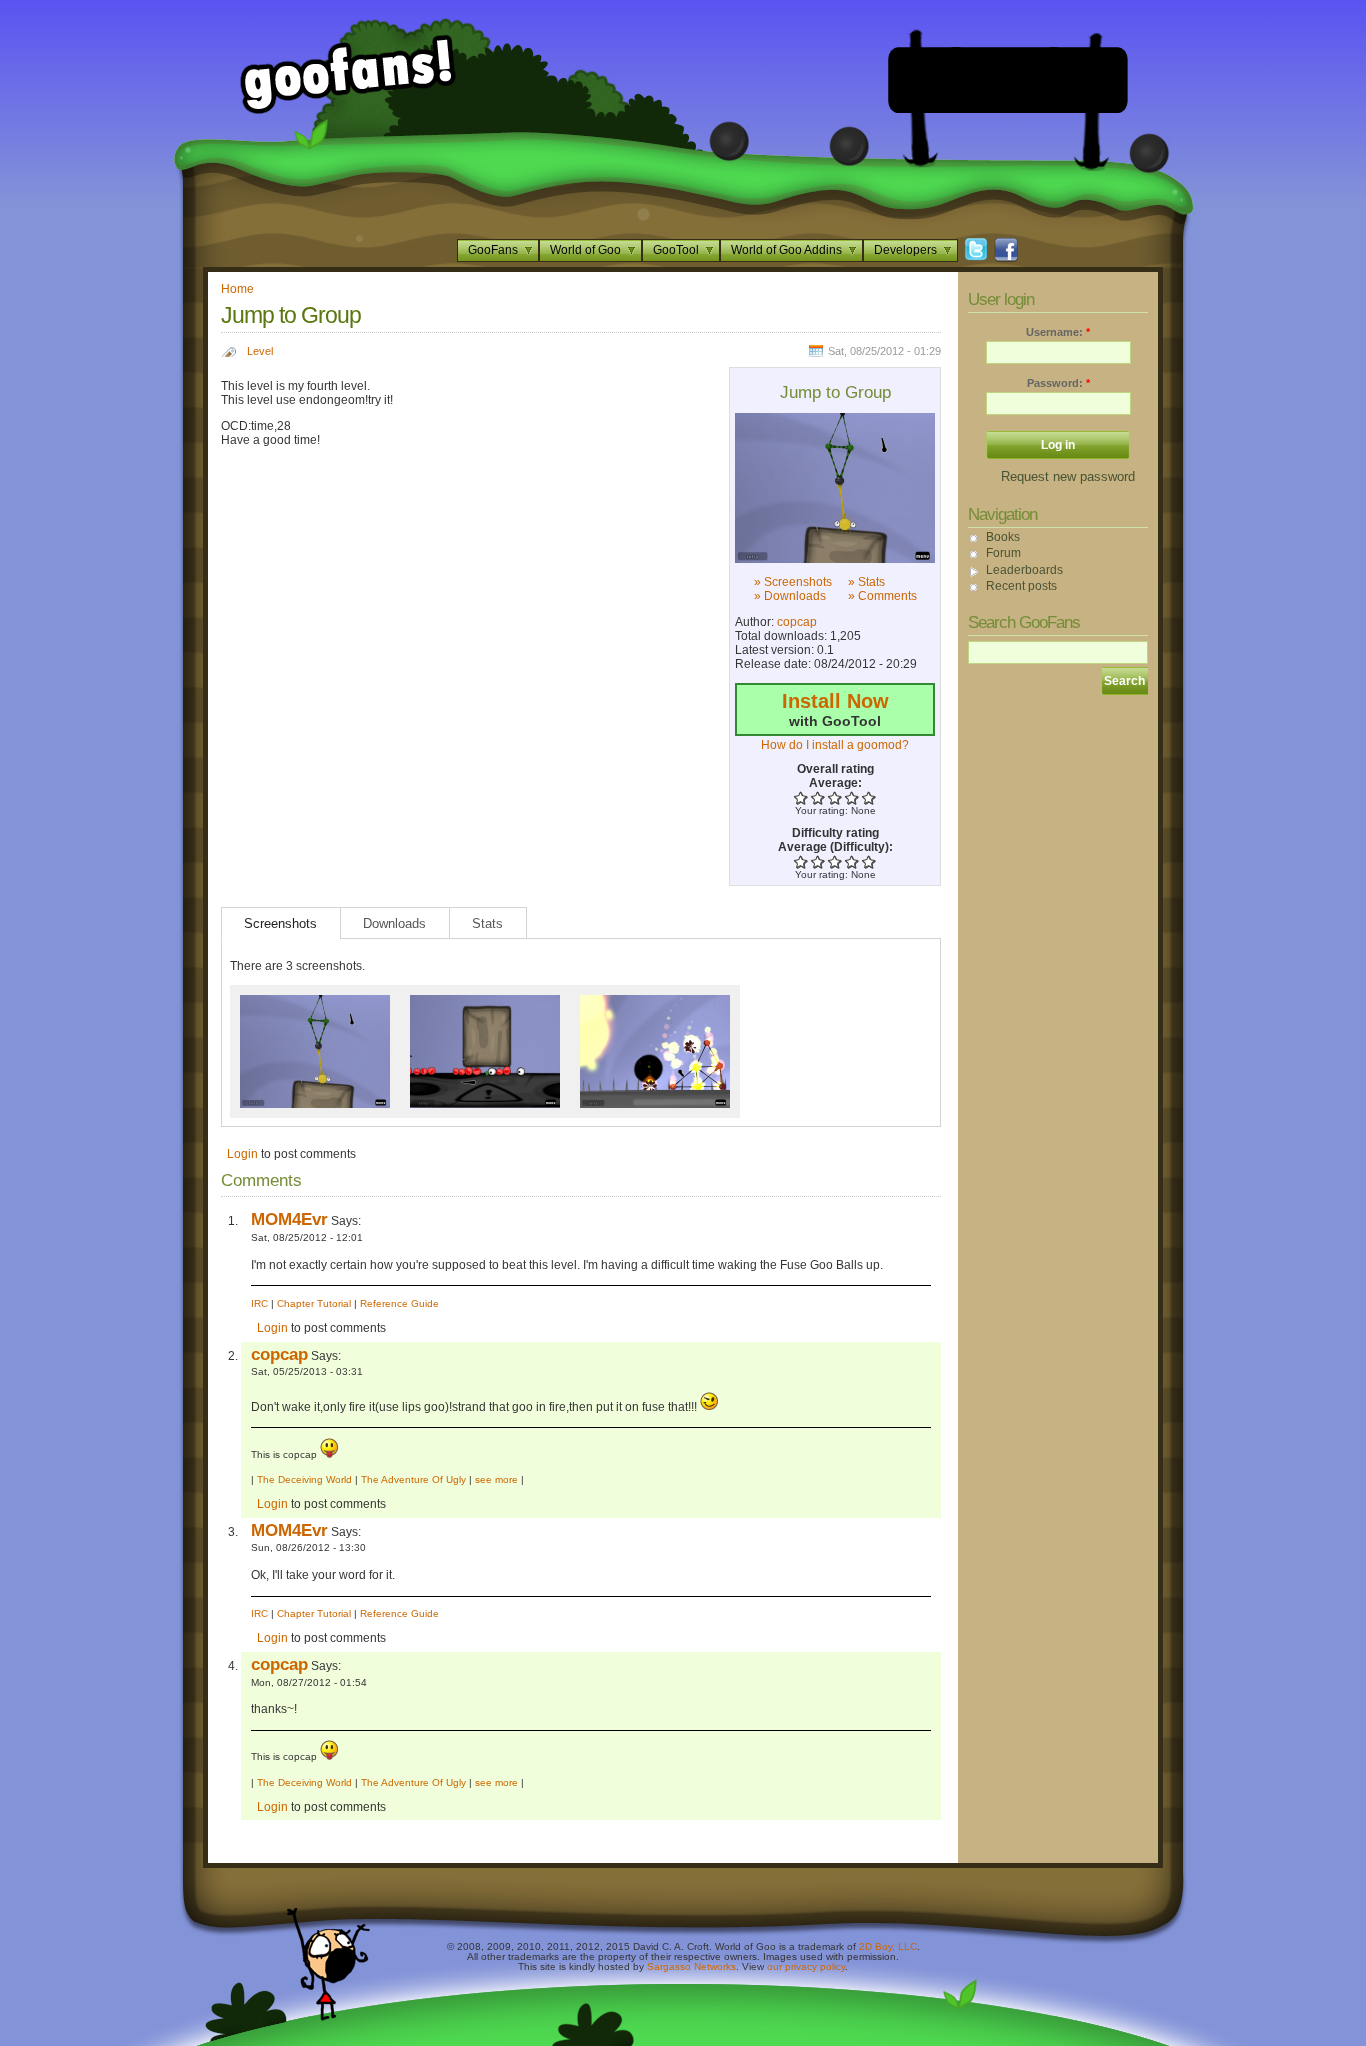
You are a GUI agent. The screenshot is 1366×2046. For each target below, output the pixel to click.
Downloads (394, 923)
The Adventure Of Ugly (413, 1479)
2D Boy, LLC (888, 1946)
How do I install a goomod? (835, 745)
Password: (1058, 383)
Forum (1003, 553)
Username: (1058, 332)
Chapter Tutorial (314, 1303)
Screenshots (280, 923)
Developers (905, 250)
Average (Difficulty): (835, 847)
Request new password (1068, 476)
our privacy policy (806, 1966)
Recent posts (1021, 586)
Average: (835, 783)
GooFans (493, 250)
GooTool (676, 250)
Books (1003, 537)
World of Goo (585, 250)
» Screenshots (793, 582)
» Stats (866, 582)
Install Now (835, 701)
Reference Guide (399, 1303)
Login (242, 1154)
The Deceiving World (304, 1479)
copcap (797, 622)
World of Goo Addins (786, 250)
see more (496, 1479)
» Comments (882, 596)
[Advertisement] (1008, 80)
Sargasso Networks (691, 1966)
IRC (259, 1303)
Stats (487, 923)
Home (237, 289)
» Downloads (790, 596)
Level (260, 351)
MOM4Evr (289, 1219)
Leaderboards (1024, 570)
